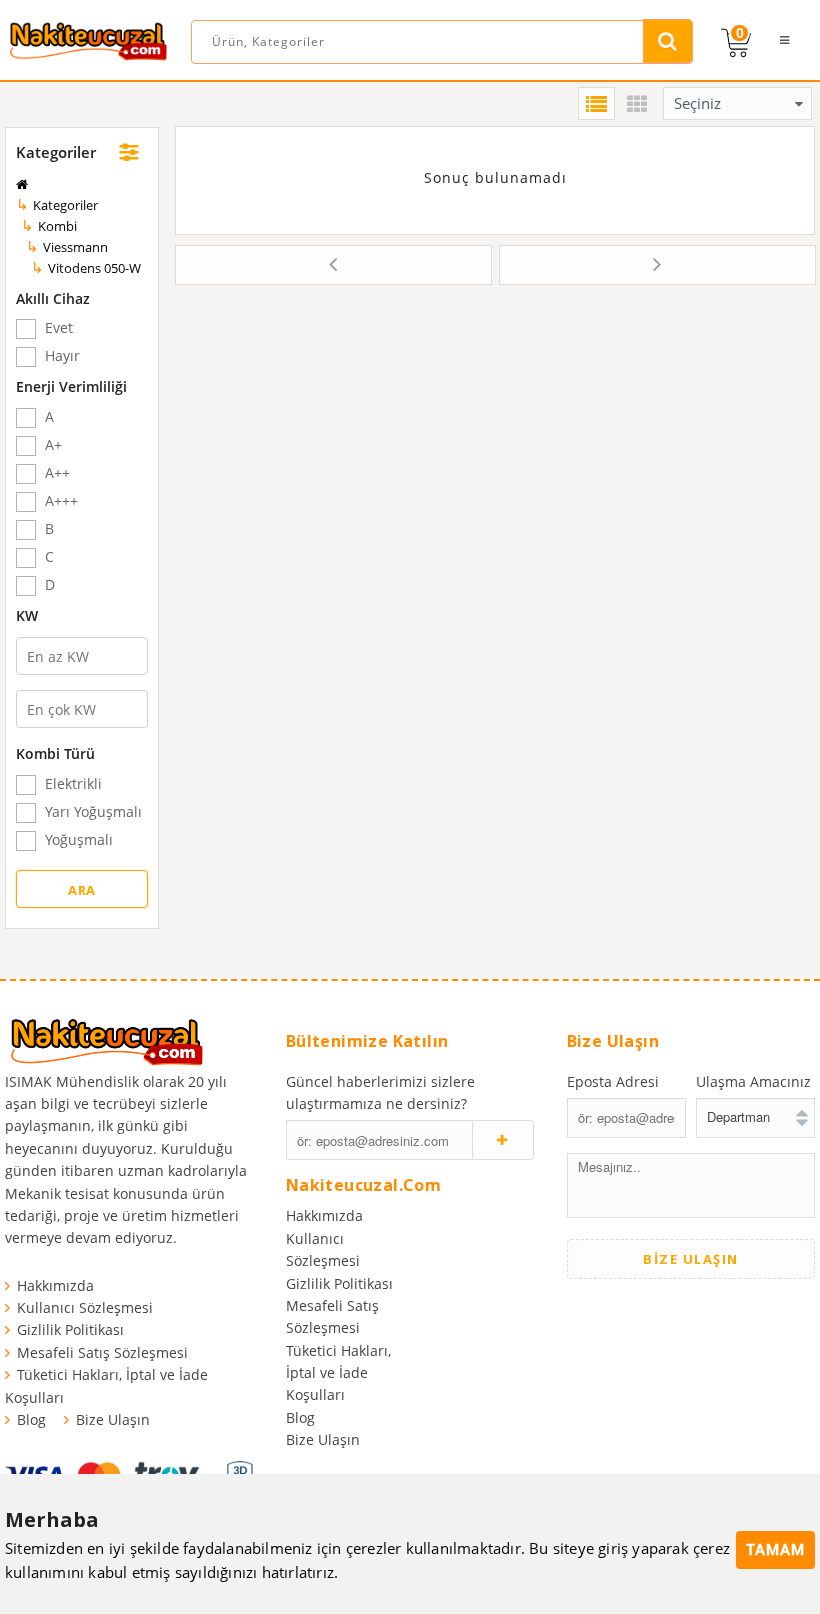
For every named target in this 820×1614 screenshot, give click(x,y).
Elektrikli (73, 784)
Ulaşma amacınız (753, 1081)
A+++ (61, 501)
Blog (31, 1419)
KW (27, 615)
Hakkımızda (55, 1285)
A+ (53, 445)
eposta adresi (613, 1081)
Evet (59, 328)
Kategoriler (56, 152)
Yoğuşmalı (79, 840)
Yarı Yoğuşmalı (93, 812)
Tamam (775, 1550)
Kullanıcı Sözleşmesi (85, 1307)
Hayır (62, 356)
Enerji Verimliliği (71, 386)
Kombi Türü (55, 753)
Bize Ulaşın (113, 1419)
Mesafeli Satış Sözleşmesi (102, 1352)
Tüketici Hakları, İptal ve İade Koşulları (338, 1373)
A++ (57, 473)
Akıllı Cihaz (53, 298)
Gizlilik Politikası (70, 1329)
